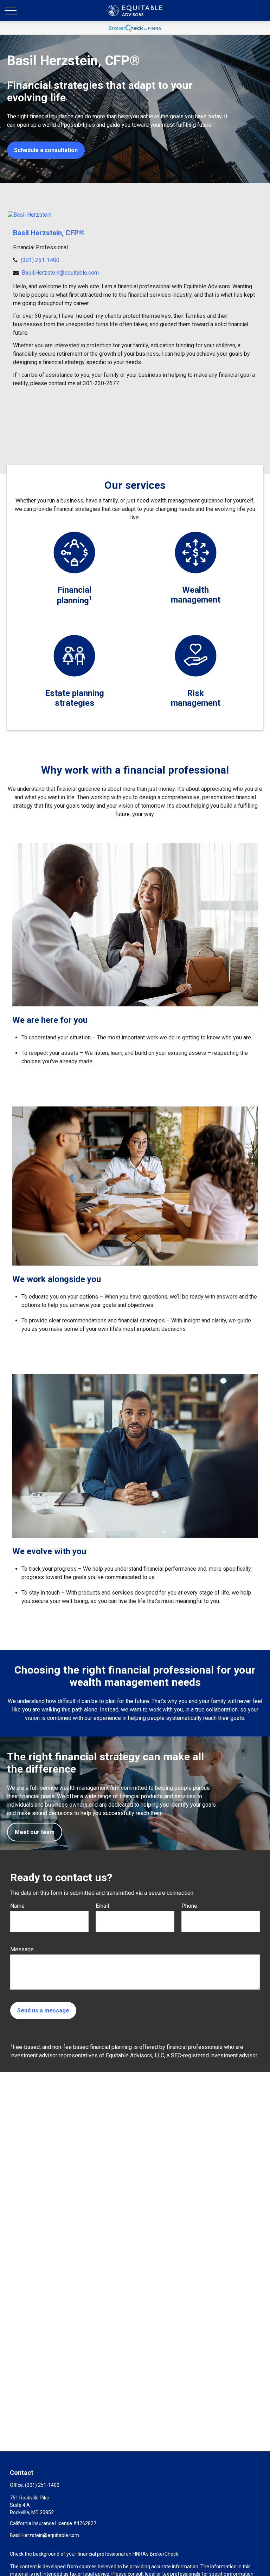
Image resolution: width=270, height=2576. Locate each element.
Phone (189, 1906)
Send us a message (43, 2010)
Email (102, 1906)
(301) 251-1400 (40, 260)
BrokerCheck (164, 2554)
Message (22, 1949)
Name (17, 1906)
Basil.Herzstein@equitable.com (60, 273)
